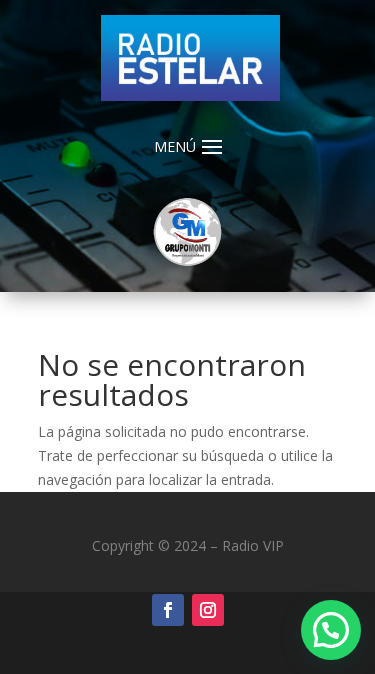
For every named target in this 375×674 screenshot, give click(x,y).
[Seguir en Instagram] (208, 610)
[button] (331, 630)
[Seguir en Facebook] (168, 610)
